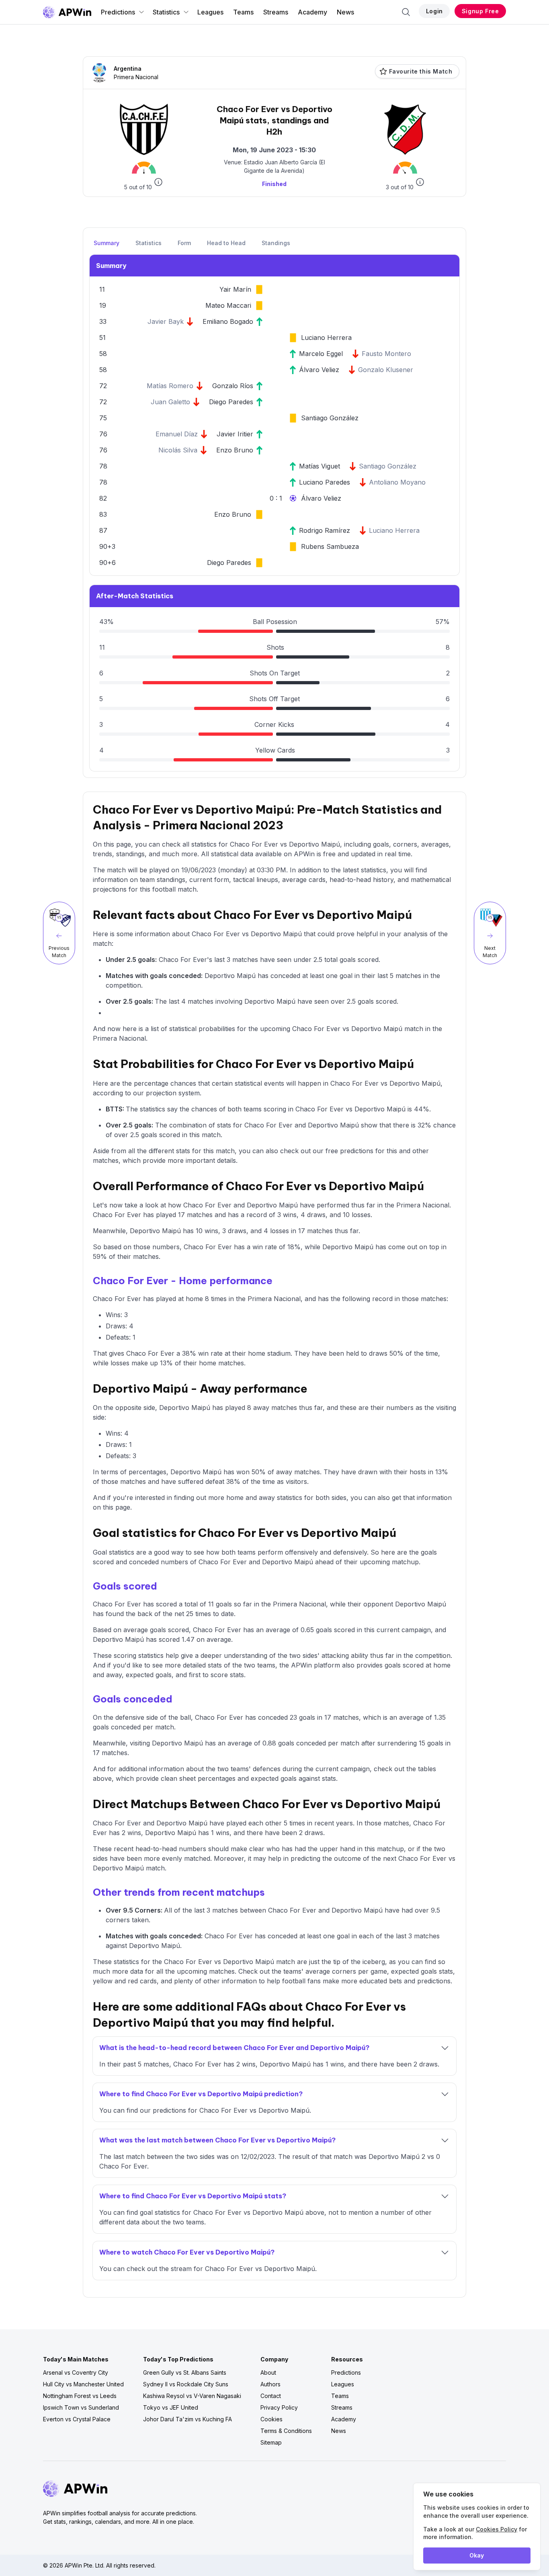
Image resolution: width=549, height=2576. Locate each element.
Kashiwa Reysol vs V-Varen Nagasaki (192, 2396)
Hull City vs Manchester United (83, 2384)
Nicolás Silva (178, 450)
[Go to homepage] (67, 12)
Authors (270, 2384)
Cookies (271, 2419)
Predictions (118, 12)
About (268, 2372)
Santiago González (330, 418)
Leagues (210, 12)
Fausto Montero (386, 354)
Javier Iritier (235, 434)
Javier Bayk (166, 321)
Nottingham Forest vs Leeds (80, 2396)
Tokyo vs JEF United (171, 2407)
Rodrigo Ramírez (325, 530)
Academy (312, 12)
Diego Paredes (231, 402)
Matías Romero (170, 386)
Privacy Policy (279, 2407)
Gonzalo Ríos (233, 386)
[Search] (406, 12)
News (345, 12)
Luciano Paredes (325, 482)
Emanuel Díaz (177, 434)
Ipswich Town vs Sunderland (81, 2407)
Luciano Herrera (326, 338)
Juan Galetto (170, 402)
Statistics (166, 12)
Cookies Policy (497, 2529)
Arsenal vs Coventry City (76, 2372)
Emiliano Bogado (228, 321)
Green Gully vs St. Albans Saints (185, 2372)
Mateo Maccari (228, 305)
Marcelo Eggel (321, 354)
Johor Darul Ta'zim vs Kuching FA (187, 2419)
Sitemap (271, 2442)
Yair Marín (235, 289)
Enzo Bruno (235, 450)
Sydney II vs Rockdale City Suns (186, 2384)
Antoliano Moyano (397, 482)
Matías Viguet (320, 466)
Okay (477, 2555)
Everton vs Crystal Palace (77, 2419)
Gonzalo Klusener (386, 370)
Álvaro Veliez (319, 370)
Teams (243, 12)
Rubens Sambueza (330, 546)
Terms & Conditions (286, 2431)
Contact (271, 2396)
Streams (276, 12)
